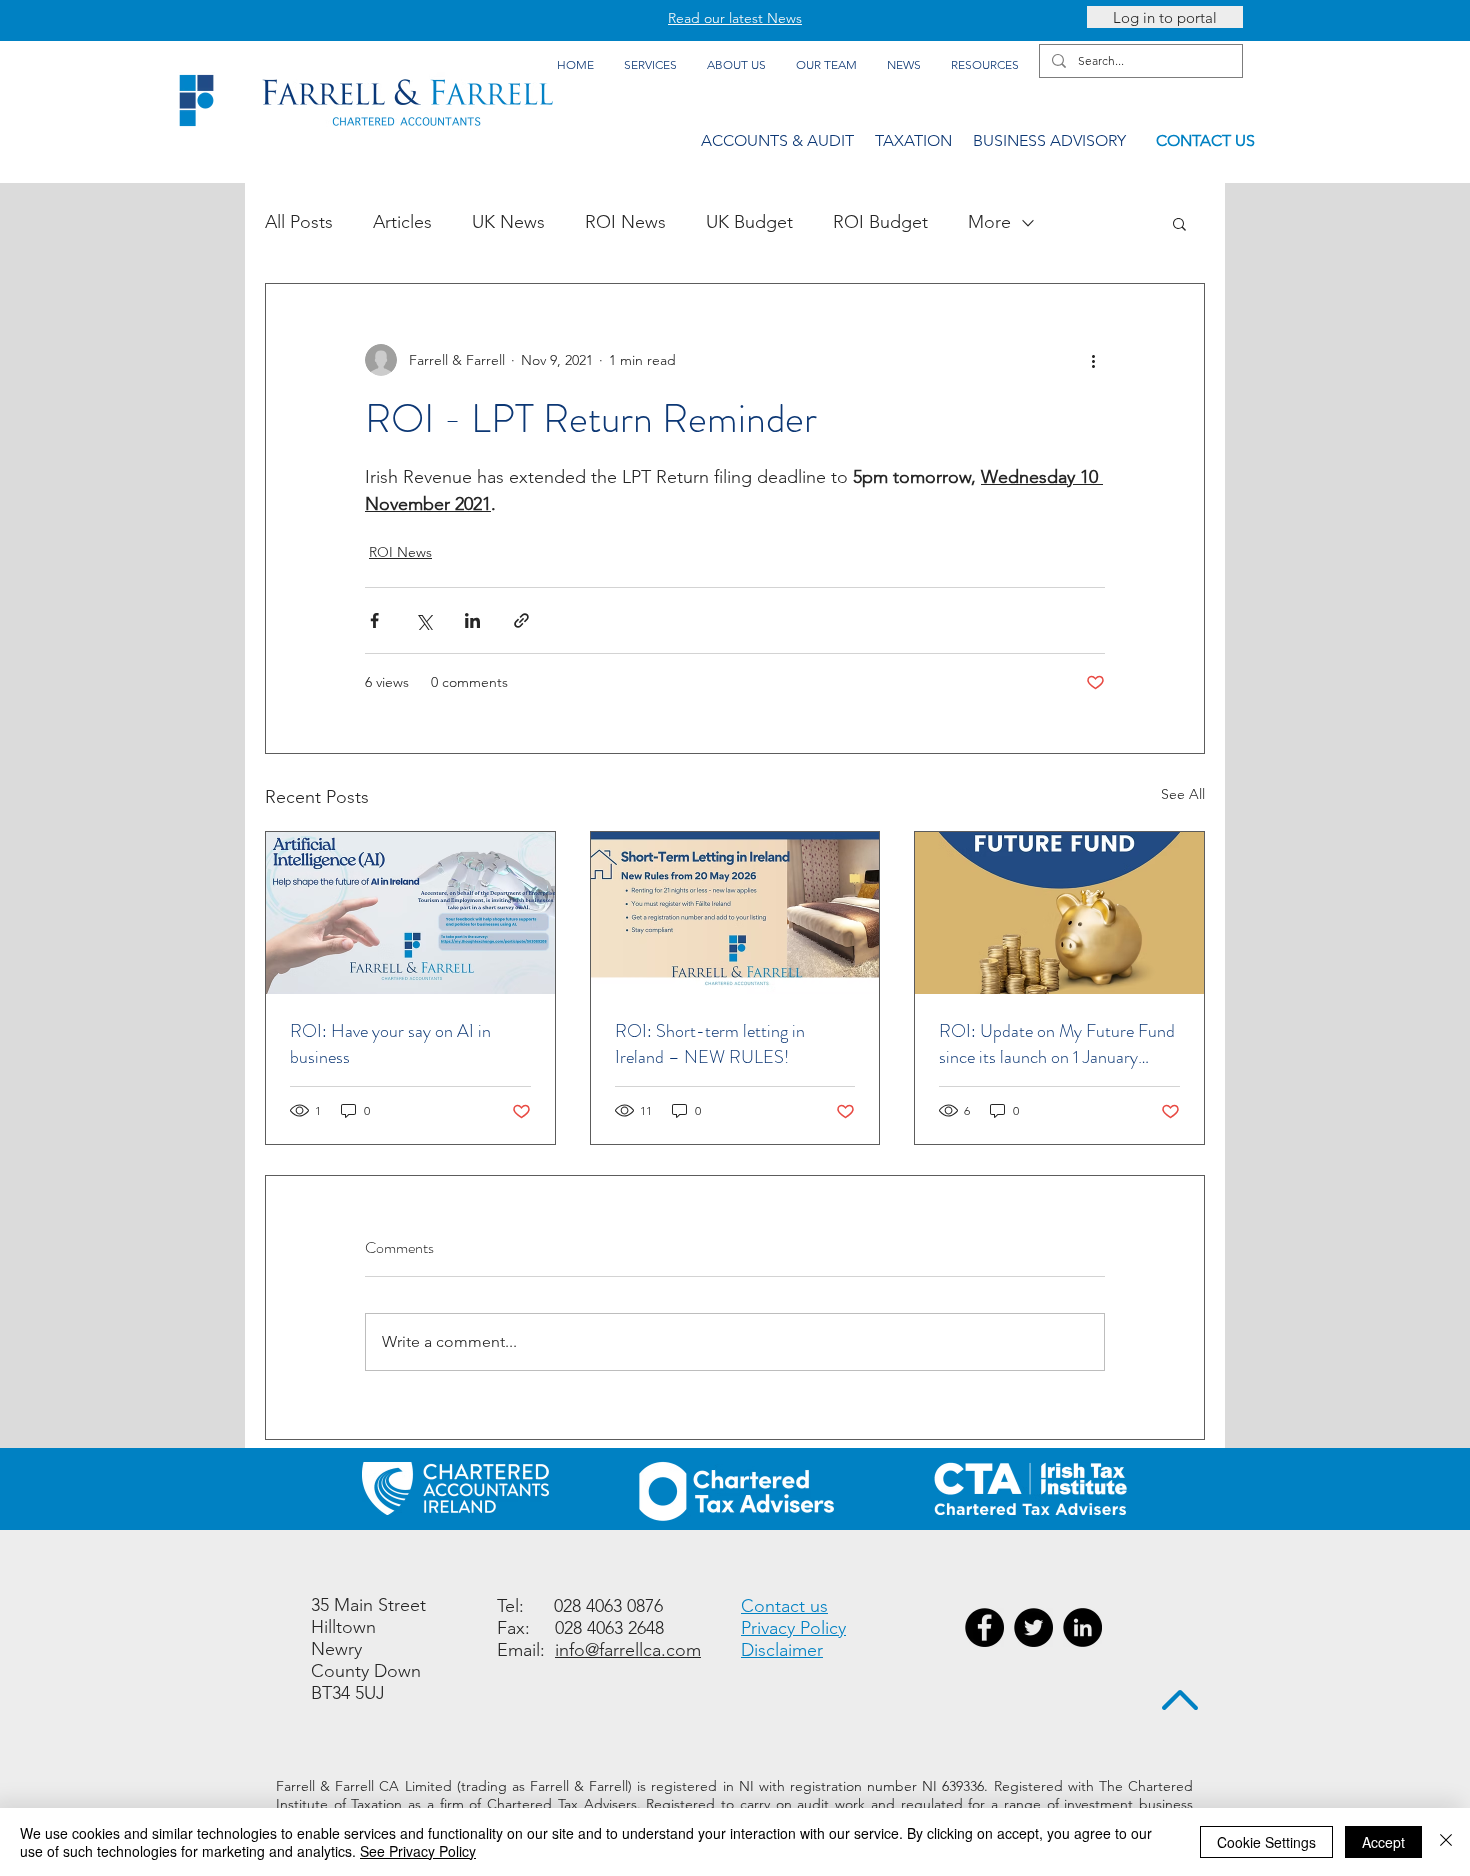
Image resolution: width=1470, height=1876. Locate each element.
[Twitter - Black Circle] (1033, 1627)
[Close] (1446, 1842)
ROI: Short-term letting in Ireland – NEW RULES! (710, 1044)
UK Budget (749, 222)
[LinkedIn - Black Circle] (1082, 1627)
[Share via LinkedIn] (472, 620)
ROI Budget (880, 222)
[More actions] (1093, 360)
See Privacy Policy (418, 1851)
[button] (1179, 223)
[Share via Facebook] (374, 620)
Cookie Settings (1266, 1842)
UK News (508, 222)
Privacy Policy (793, 1628)
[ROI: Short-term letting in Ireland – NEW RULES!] (735, 913)
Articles (402, 222)
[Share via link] (521, 620)
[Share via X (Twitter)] (423, 620)
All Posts (299, 222)
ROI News (625, 222)
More (989, 222)
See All (1183, 794)
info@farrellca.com (628, 1650)
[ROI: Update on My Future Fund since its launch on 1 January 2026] (1059, 913)
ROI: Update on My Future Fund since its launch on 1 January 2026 (1057, 1044)
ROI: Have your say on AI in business (390, 1044)
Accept (1383, 1842)
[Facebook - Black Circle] (984, 1627)
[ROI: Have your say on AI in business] (410, 913)
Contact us (784, 1606)
